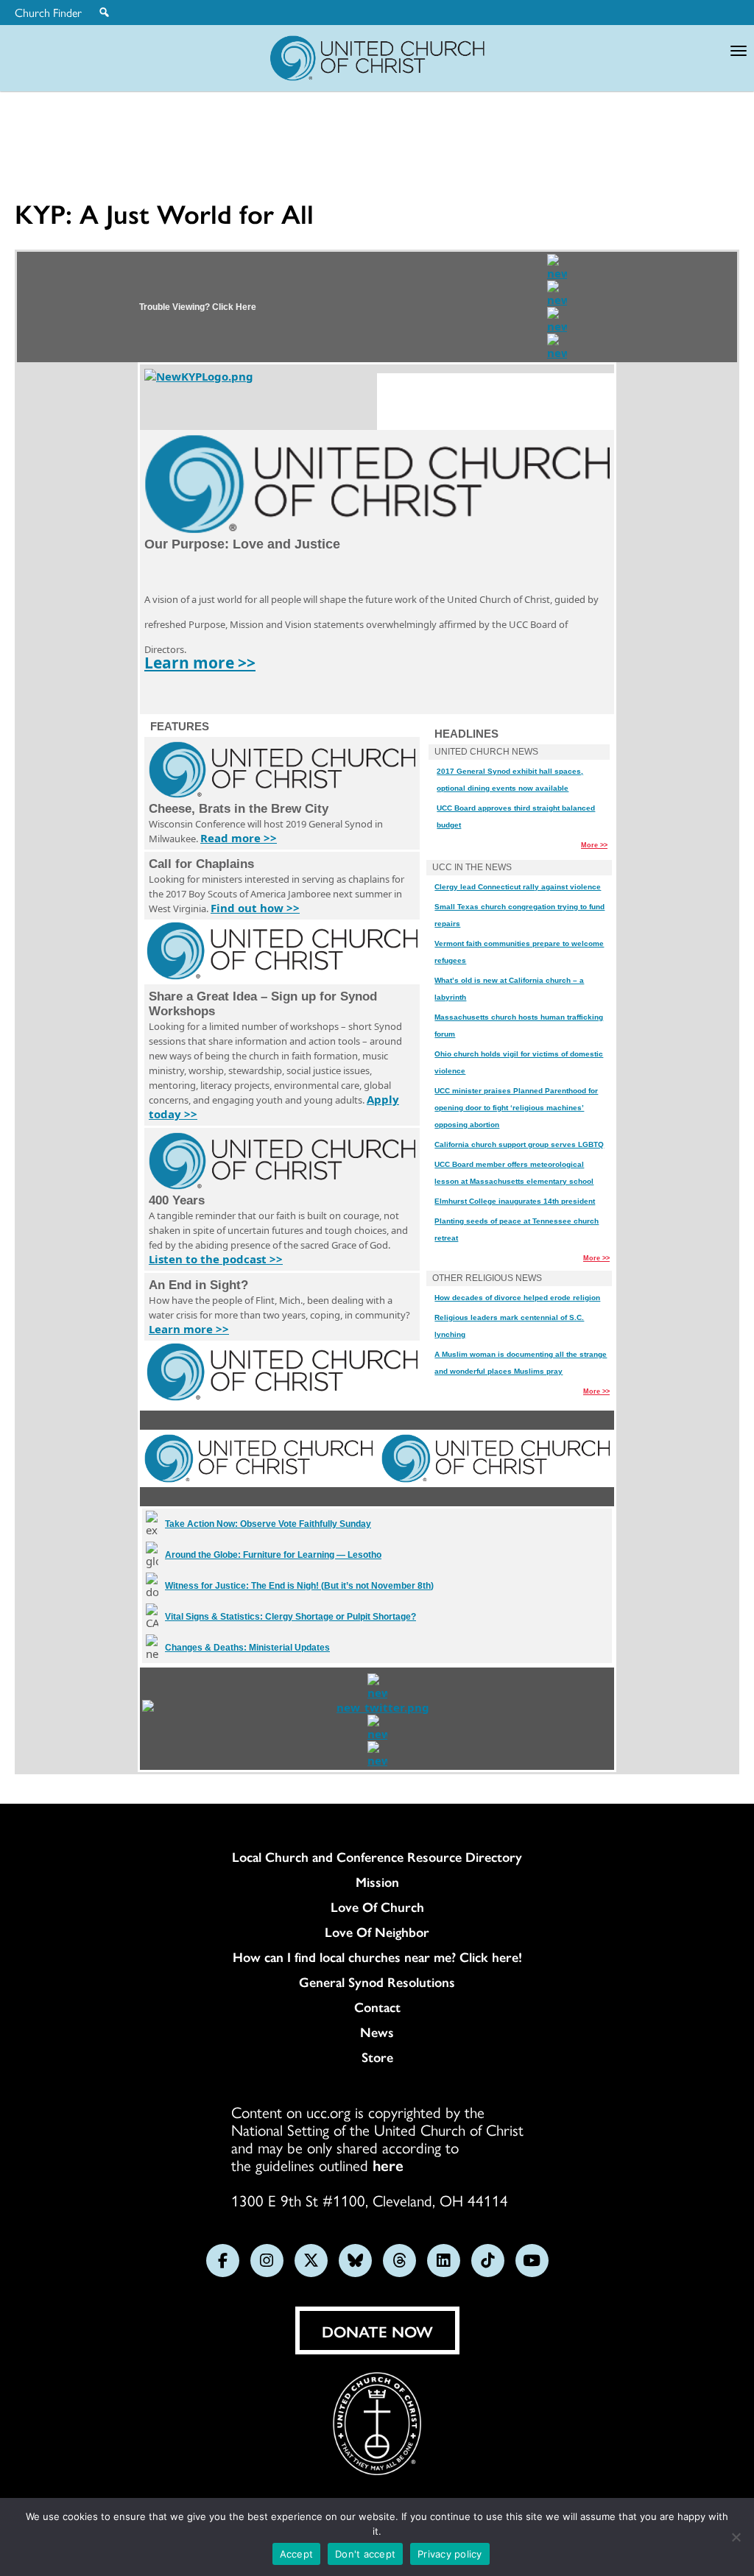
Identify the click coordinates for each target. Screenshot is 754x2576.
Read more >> (239, 838)
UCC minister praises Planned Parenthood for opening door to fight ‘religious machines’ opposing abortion (516, 1108)
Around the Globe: (273, 1555)
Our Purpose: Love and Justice (242, 544)
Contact (377, 2007)
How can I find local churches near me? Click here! (377, 1957)
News (377, 2032)
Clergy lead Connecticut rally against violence (518, 887)
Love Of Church (377, 1907)
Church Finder (48, 13)
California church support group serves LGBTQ (519, 1144)
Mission (377, 1882)
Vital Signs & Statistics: (290, 1617)
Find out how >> (255, 908)
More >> (594, 845)
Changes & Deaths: (247, 1648)
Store (377, 2057)
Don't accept (365, 2554)
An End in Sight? (198, 1285)
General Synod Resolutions (377, 1982)
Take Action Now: (268, 1524)
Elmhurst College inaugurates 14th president (515, 1201)
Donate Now (377, 2331)
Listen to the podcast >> (216, 1259)
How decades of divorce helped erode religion (517, 1298)
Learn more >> (200, 663)
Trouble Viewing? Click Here (198, 307)
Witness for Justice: (299, 1586)
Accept (297, 2554)
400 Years (177, 1200)
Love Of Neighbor (377, 1932)
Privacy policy (450, 2554)
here (388, 2164)
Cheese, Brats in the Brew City (239, 809)
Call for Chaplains (201, 864)
